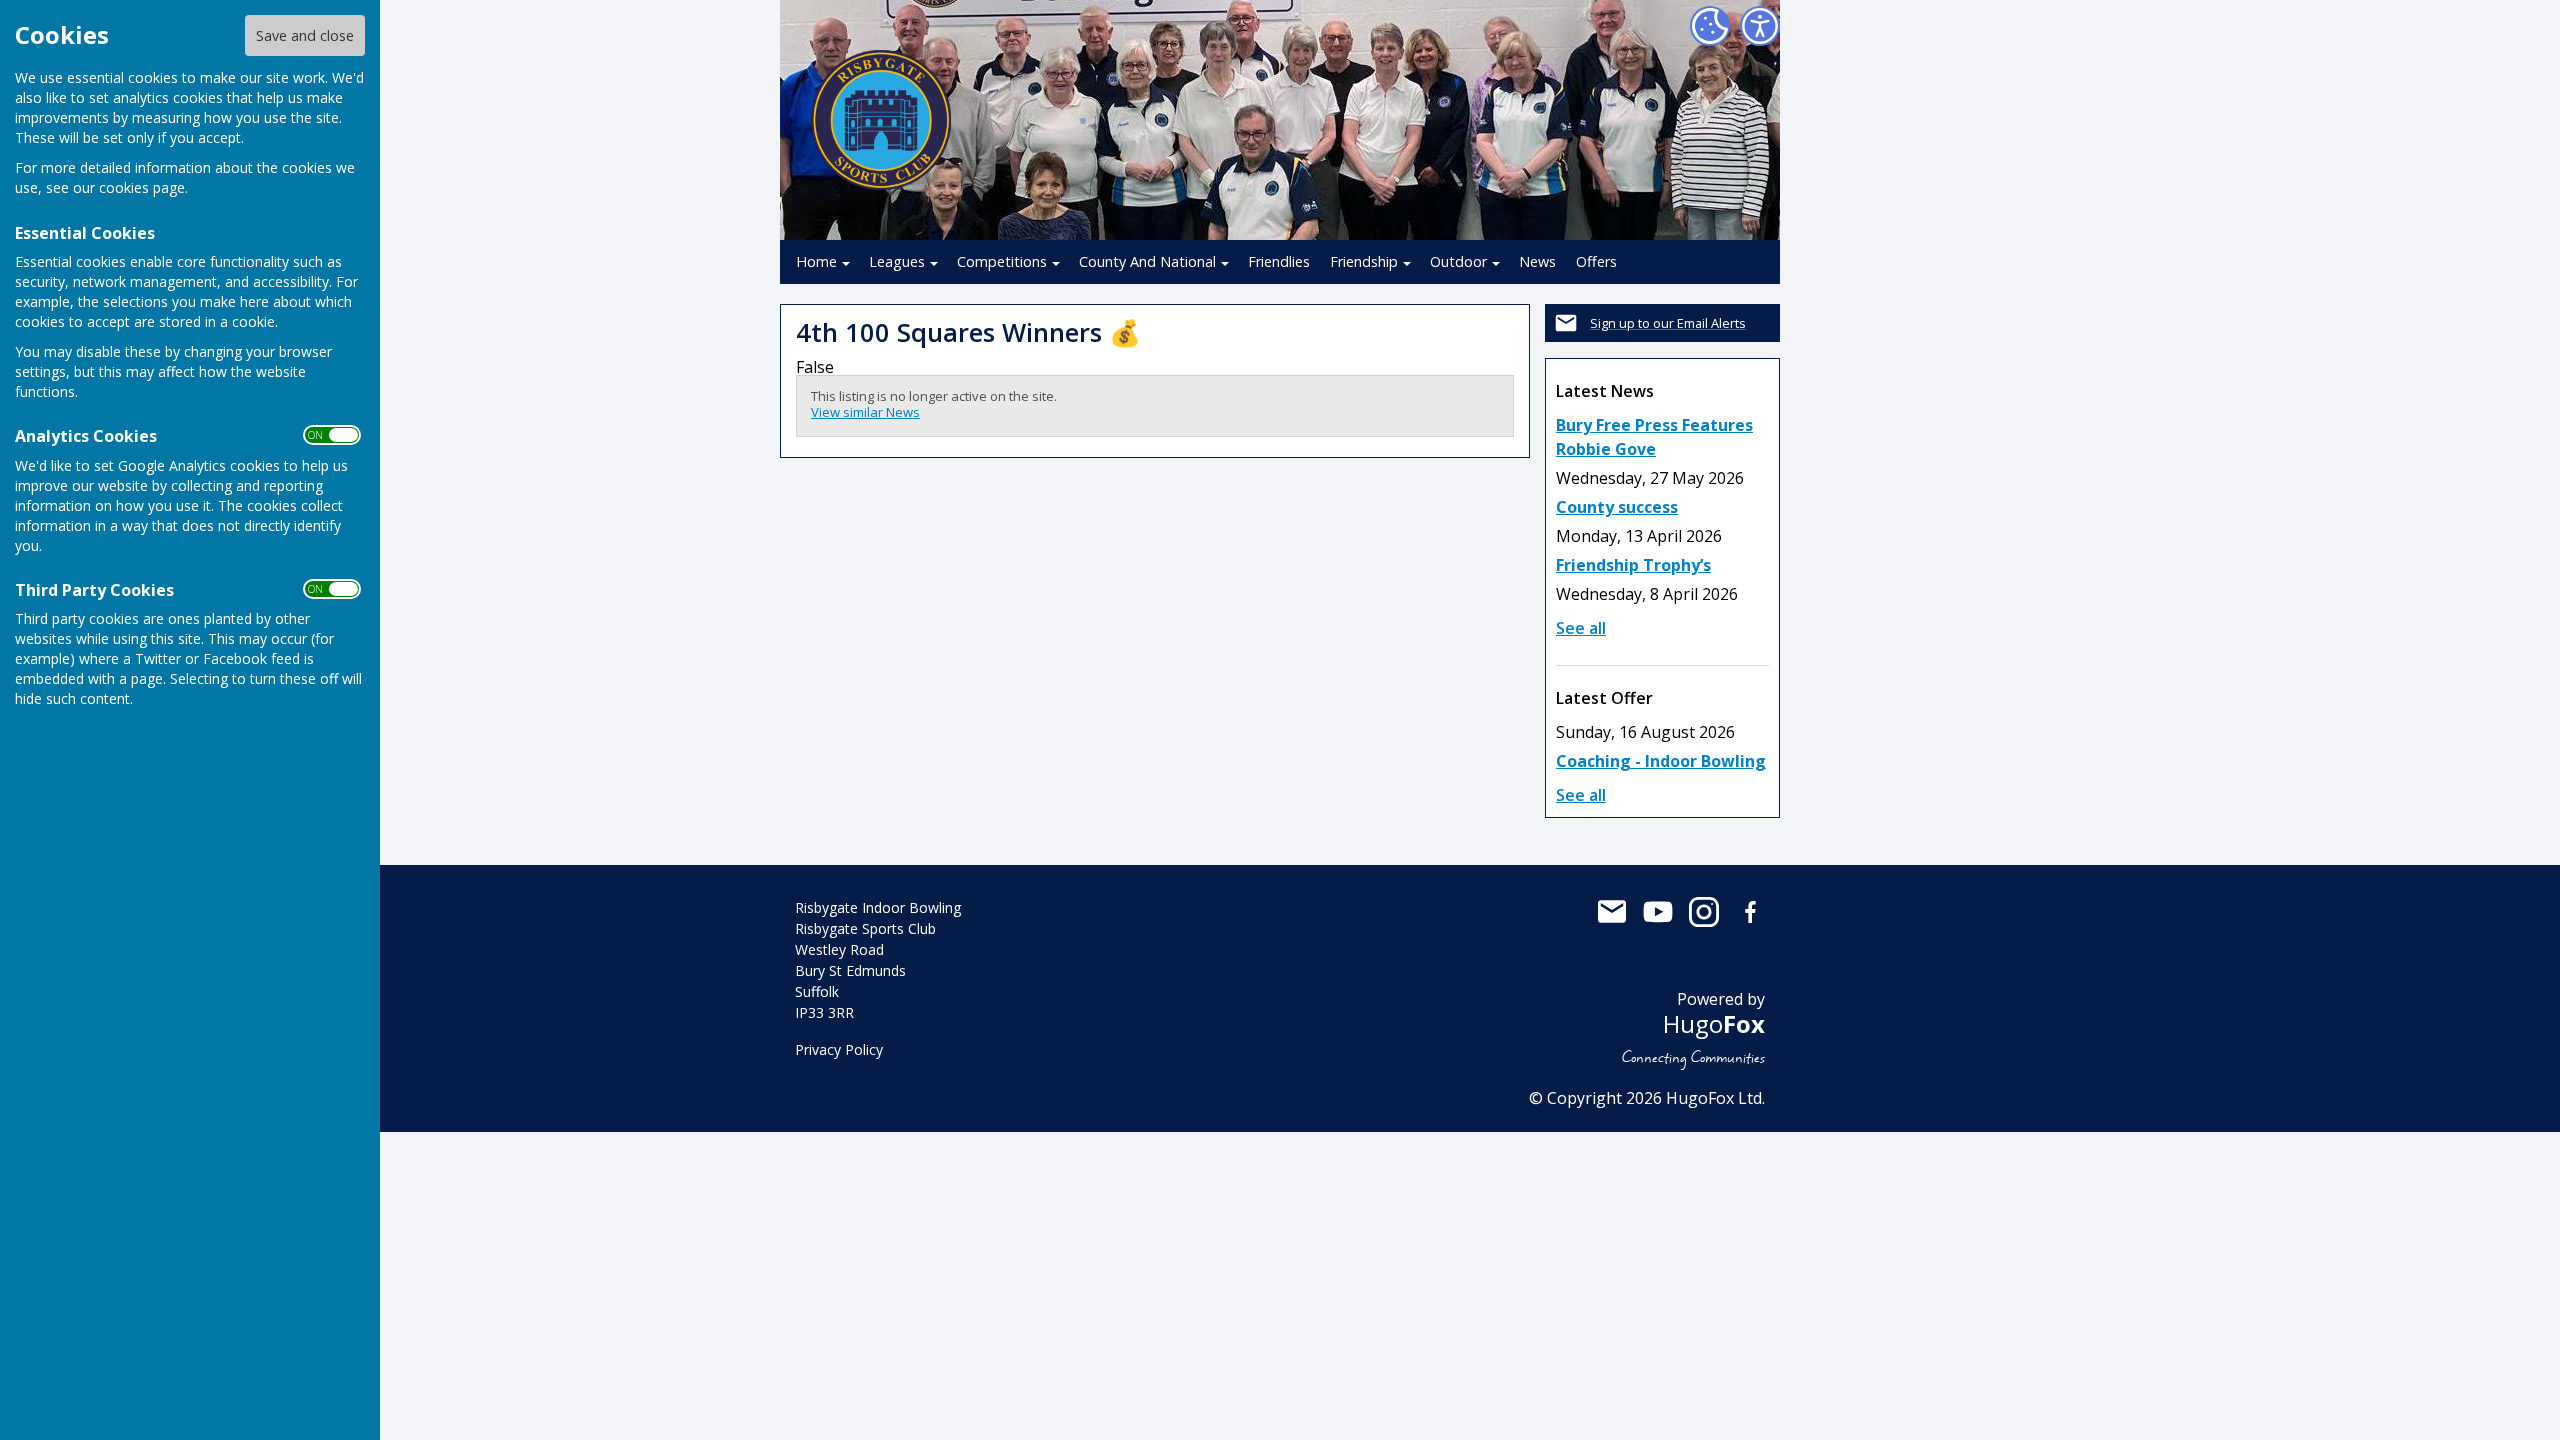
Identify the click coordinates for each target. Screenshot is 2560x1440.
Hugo (1714, 1023)
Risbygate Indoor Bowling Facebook (1750, 912)
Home (816, 261)
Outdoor (1458, 261)
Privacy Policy (839, 1049)
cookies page (142, 187)
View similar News (865, 412)
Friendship (1364, 261)
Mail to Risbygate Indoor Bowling (1612, 912)
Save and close (305, 35)
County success (1617, 507)
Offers (1596, 261)
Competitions (1002, 261)
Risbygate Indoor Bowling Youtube (1658, 912)
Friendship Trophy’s (1633, 565)
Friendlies (1279, 261)
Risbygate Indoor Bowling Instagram (1704, 912)
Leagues (897, 261)
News (1537, 261)
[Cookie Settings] (1710, 26)
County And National (1147, 261)
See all (1581, 628)
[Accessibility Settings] (1760, 26)
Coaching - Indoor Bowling (1661, 761)
